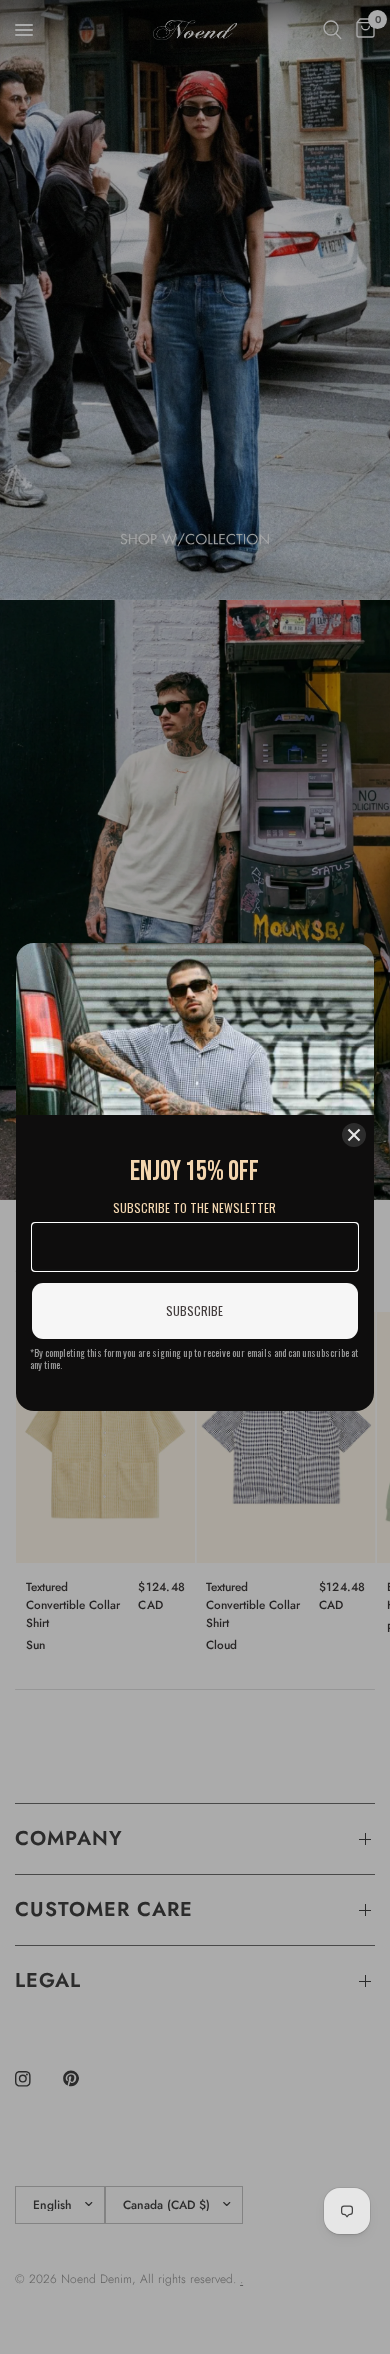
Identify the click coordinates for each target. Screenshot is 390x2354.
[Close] (354, 1135)
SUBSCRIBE (194, 1310)
